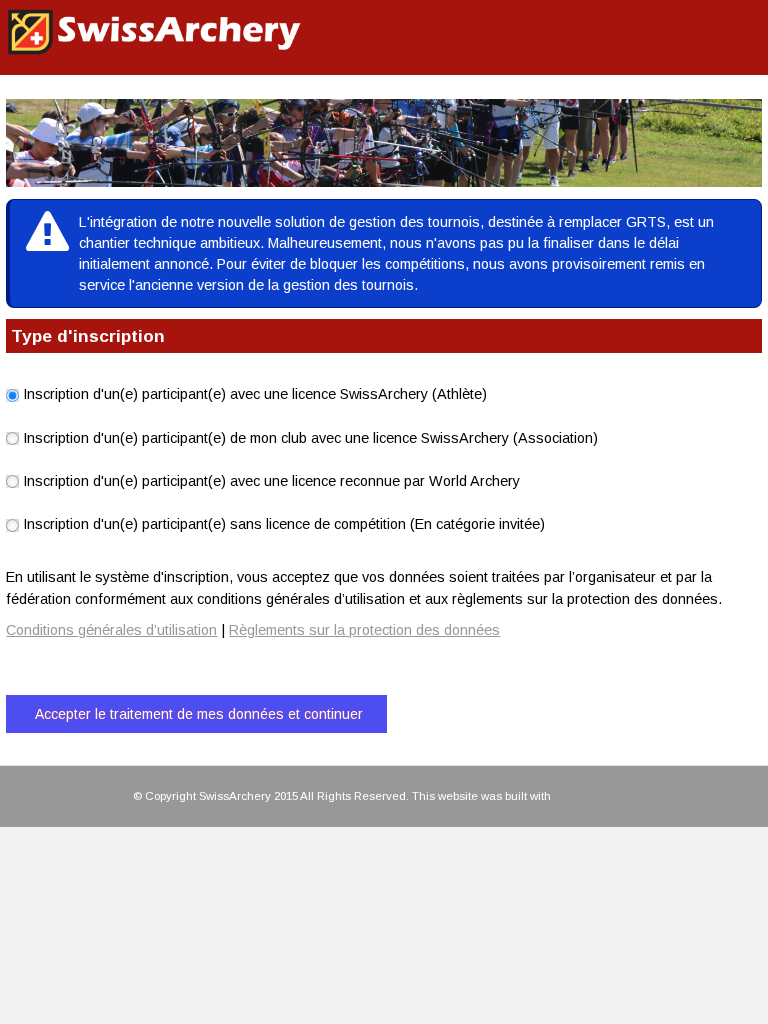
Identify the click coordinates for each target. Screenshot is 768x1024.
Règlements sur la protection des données (364, 630)
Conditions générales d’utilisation (111, 630)
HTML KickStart (594, 796)
